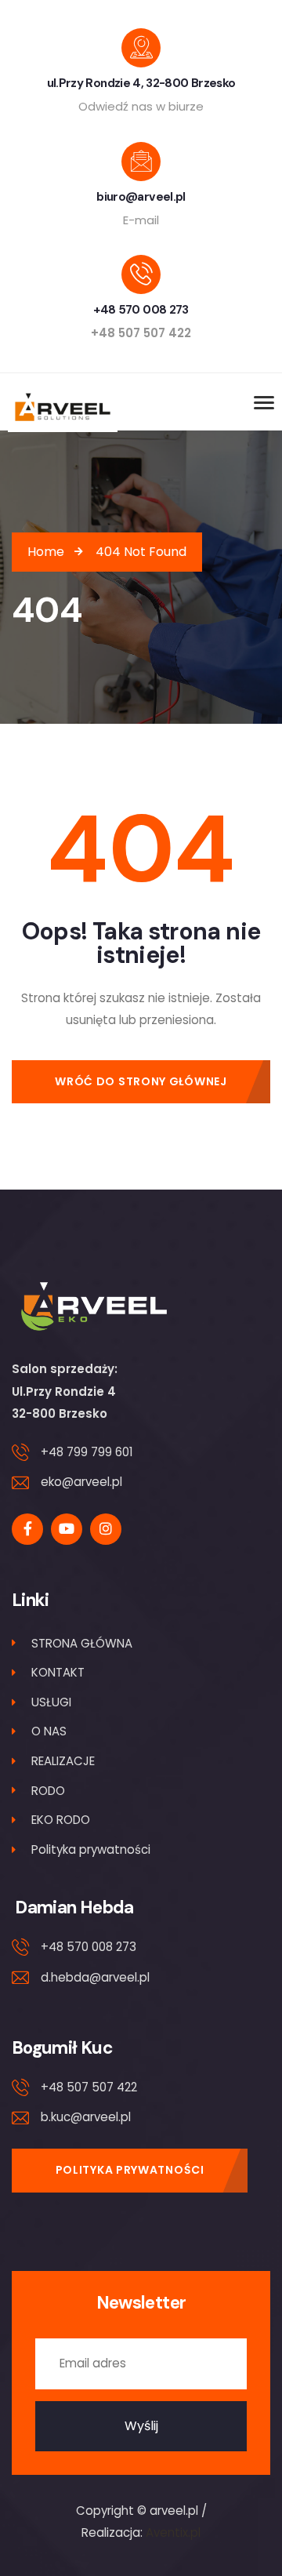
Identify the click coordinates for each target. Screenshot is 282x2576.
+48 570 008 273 (89, 1947)
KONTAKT (58, 1672)
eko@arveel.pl (81, 1482)
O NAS (49, 1731)
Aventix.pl (173, 2532)
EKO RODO (61, 1820)
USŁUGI (51, 1702)
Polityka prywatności (91, 1849)
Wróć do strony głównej (141, 1081)
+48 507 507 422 (89, 2087)
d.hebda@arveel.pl (95, 1977)
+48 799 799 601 (87, 1452)
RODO (48, 1791)
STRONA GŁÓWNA (82, 1643)
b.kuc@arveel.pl (86, 2117)
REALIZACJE (63, 1761)
